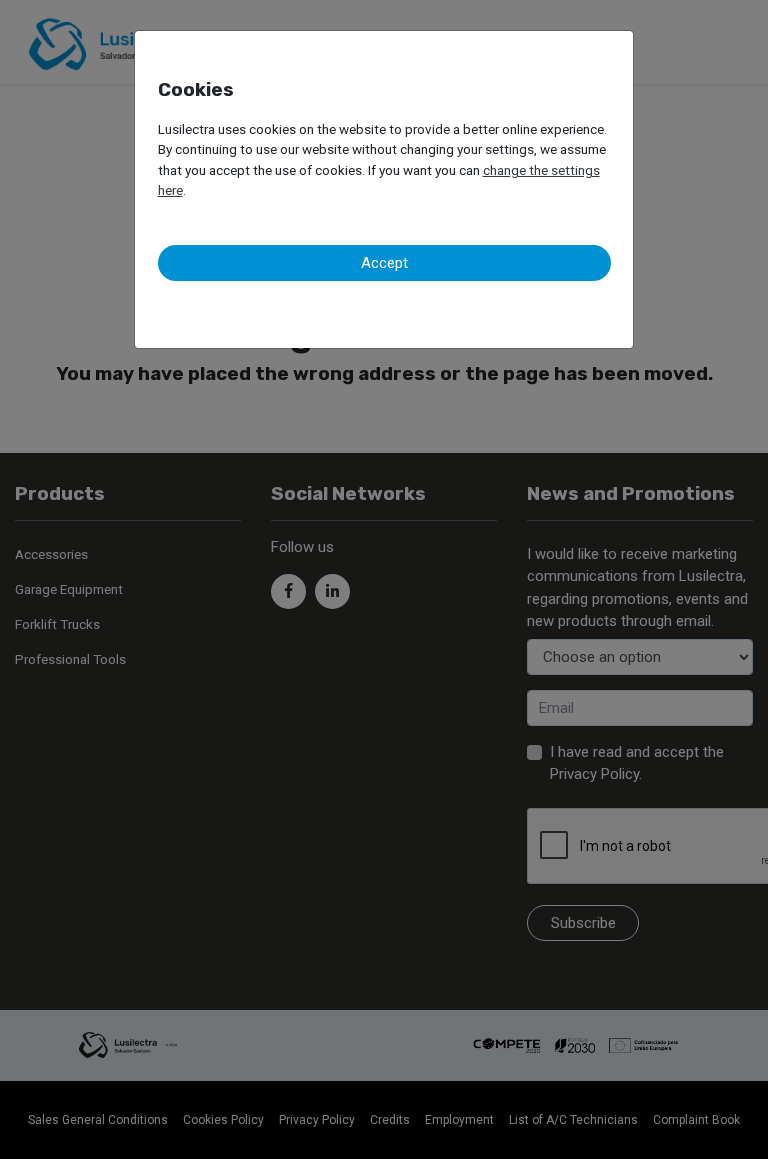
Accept (384, 263)
